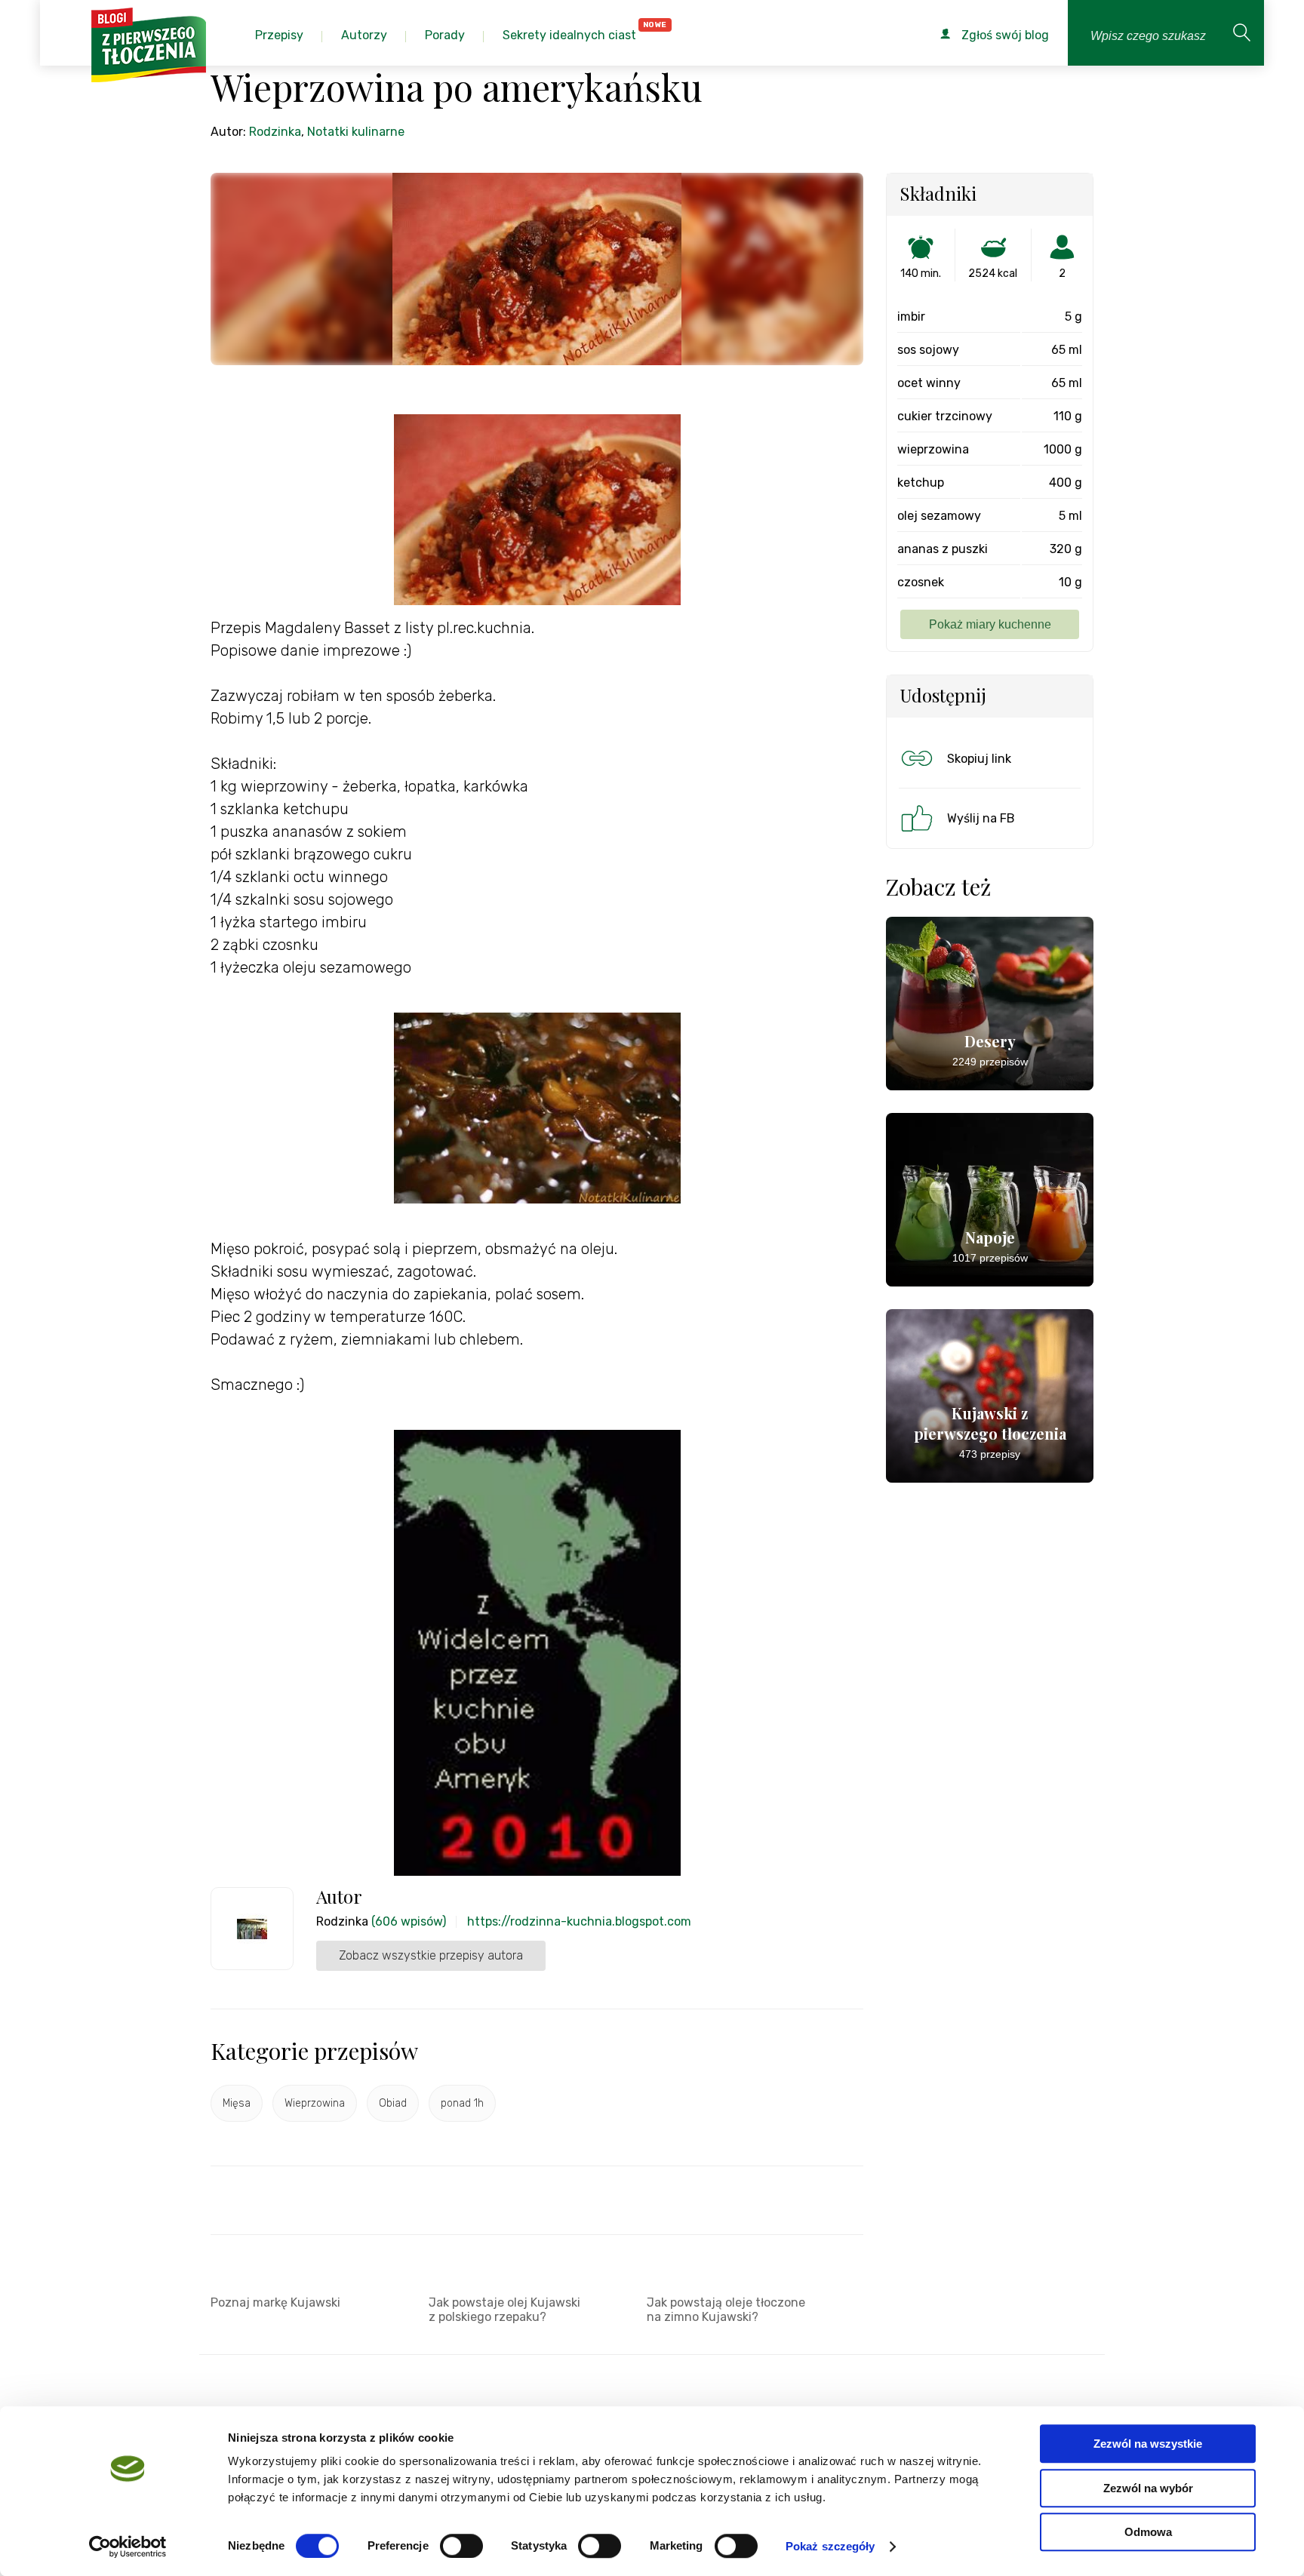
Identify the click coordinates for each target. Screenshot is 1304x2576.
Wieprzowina (315, 2103)
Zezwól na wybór (1148, 2488)
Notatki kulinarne (356, 132)
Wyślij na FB (981, 818)
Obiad (393, 2103)
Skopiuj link (979, 759)
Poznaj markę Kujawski (275, 2302)
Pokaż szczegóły (830, 2546)
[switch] (461, 2546)
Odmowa (1148, 2532)
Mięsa (237, 2103)
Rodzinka (275, 132)
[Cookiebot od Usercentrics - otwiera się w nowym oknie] (128, 2547)
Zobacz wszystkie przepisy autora (431, 1955)
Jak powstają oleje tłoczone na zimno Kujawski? (726, 2310)
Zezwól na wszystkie (1148, 2444)
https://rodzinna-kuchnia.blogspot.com (579, 1921)
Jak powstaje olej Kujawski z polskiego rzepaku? (504, 2310)
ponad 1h (462, 2103)
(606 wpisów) (409, 1921)
